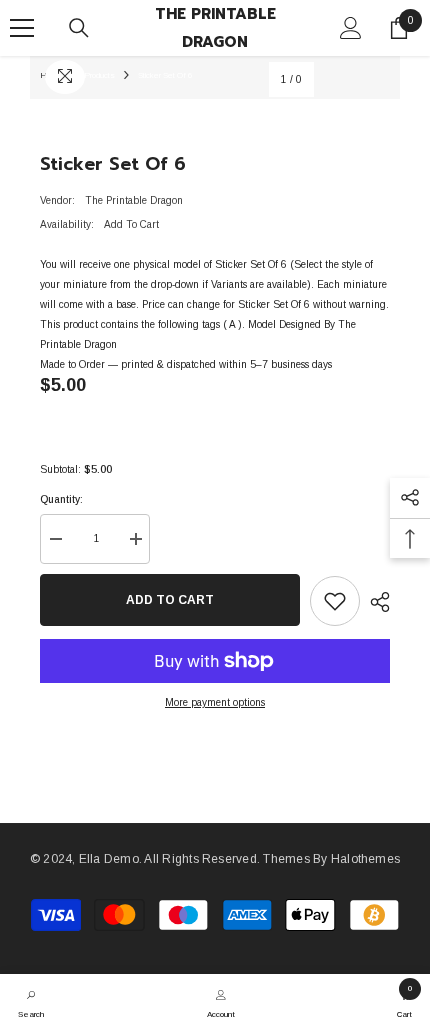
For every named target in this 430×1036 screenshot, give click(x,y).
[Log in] (351, 28)
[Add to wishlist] (335, 601)
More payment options (215, 702)
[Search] (79, 28)
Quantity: (61, 499)
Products (99, 75)
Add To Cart (170, 600)
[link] (31, 1002)
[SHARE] (375, 602)
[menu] (22, 28)
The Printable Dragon (134, 200)
